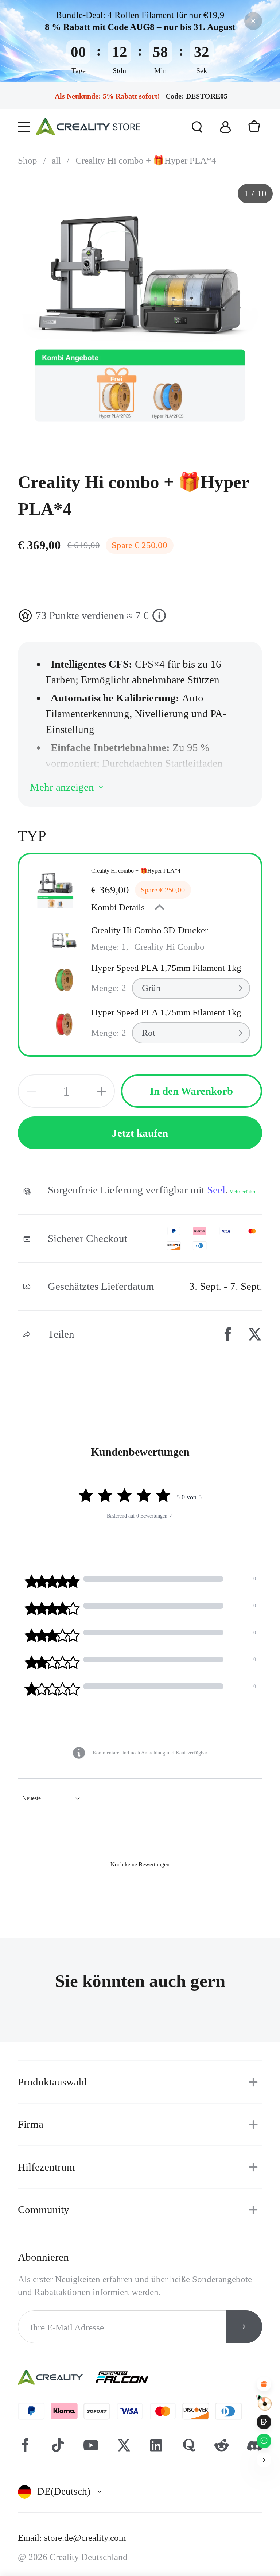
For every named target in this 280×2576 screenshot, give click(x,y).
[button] (60, 2387)
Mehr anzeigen (62, 787)
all (61, 160)
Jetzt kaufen (140, 1133)
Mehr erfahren (244, 1192)
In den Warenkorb (191, 1091)
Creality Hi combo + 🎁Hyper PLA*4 (146, 160)
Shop (32, 160)
